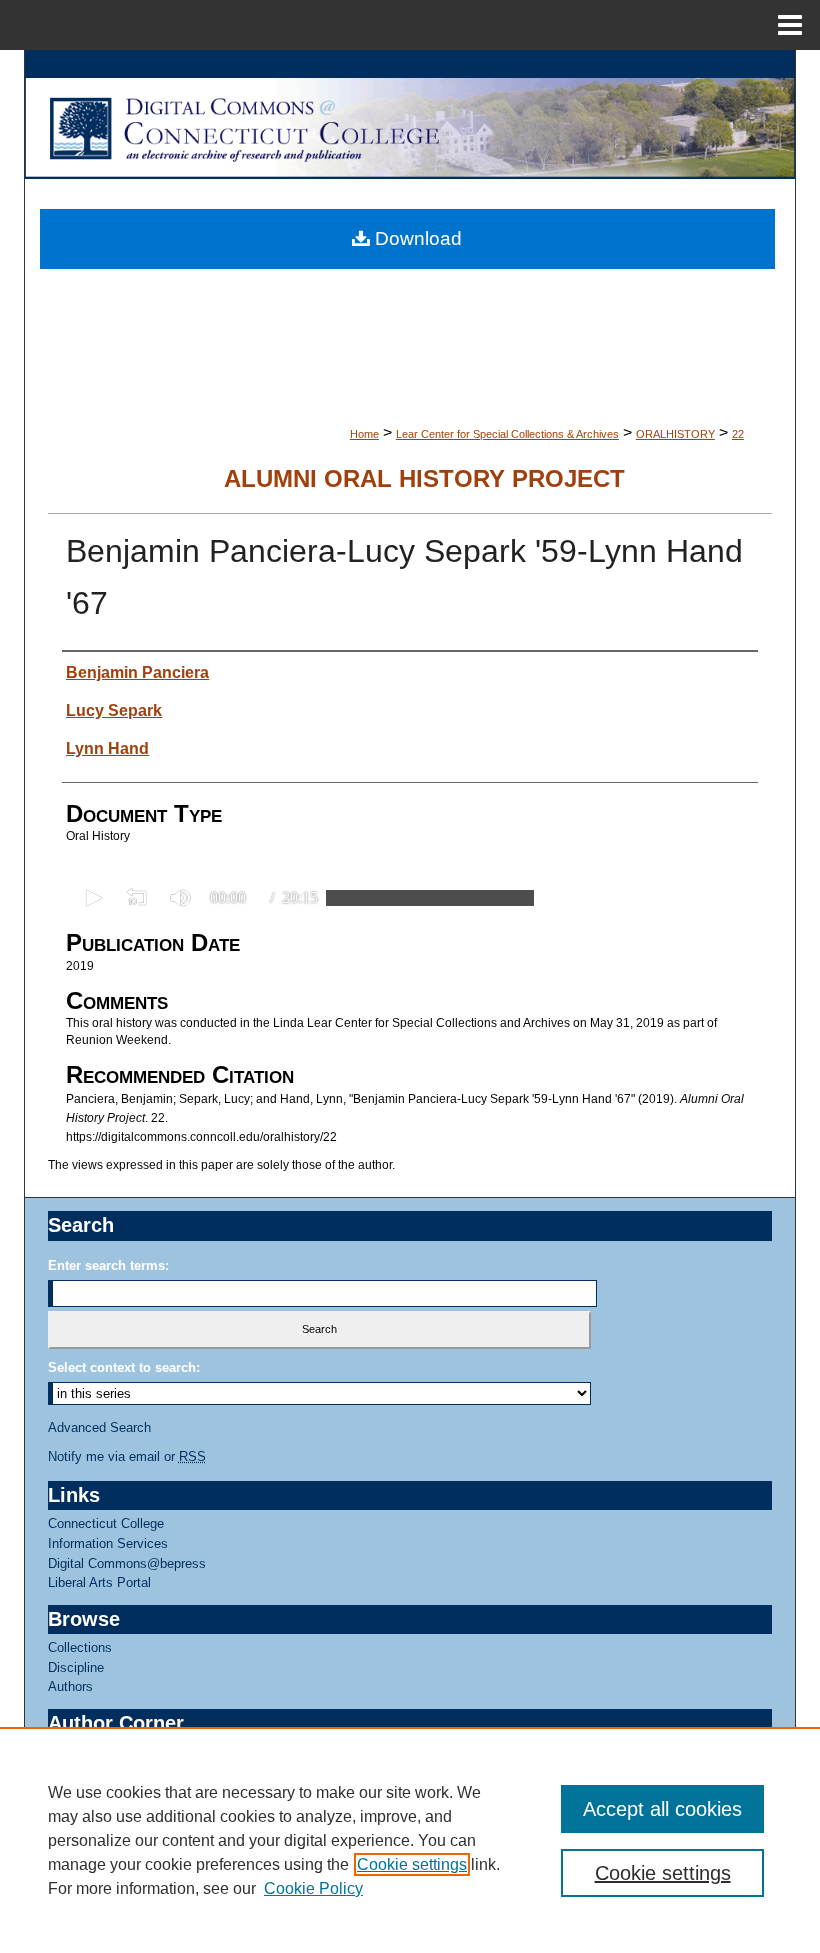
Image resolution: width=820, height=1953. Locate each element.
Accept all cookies (662, 1809)
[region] (410, 1840)
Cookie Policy (313, 1888)
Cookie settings (412, 1864)
